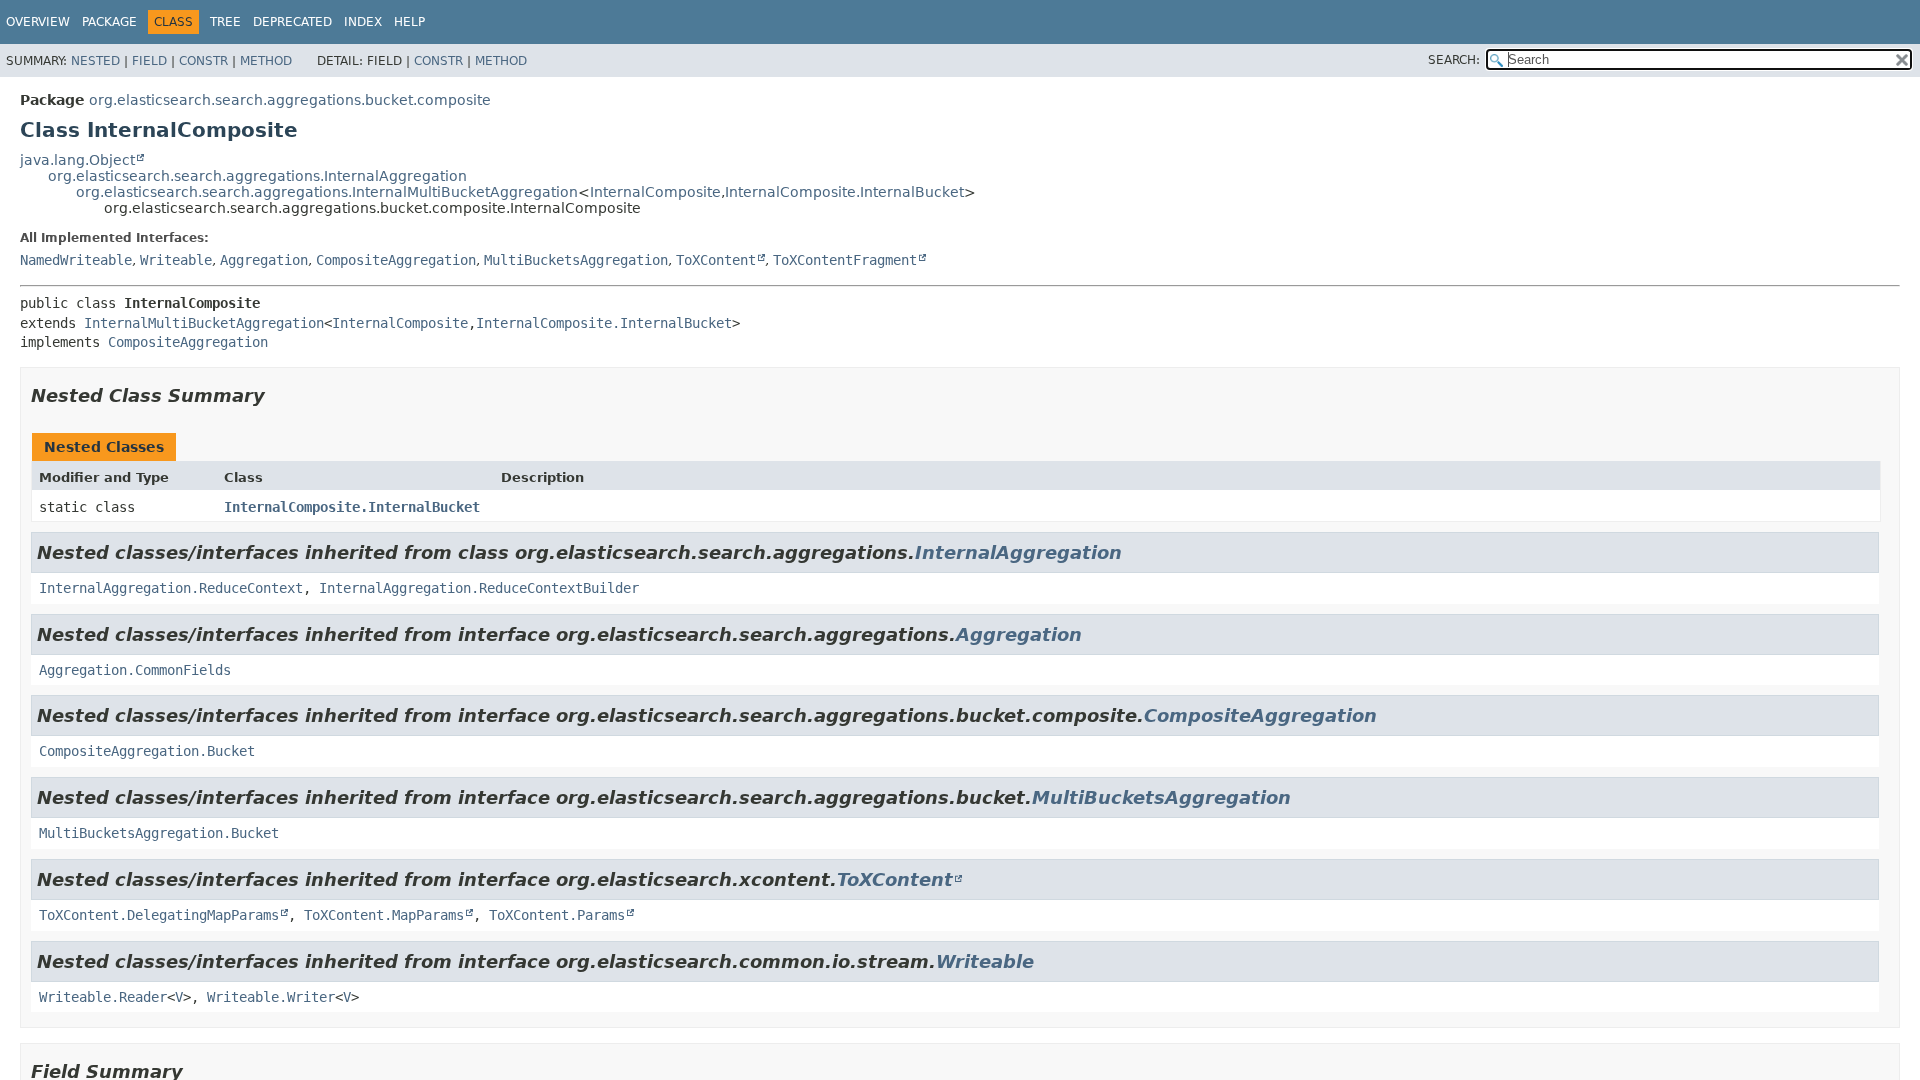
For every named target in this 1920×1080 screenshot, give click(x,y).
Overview (38, 22)
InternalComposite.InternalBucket (844, 192)
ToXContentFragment (845, 260)
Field (149, 61)
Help (409, 22)
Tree (225, 22)
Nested (95, 61)
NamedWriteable (76, 260)
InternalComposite (655, 192)
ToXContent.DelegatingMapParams (159, 915)
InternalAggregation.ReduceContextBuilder (479, 588)
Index (363, 22)
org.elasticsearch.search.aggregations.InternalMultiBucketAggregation (327, 192)
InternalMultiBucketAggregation (204, 323)
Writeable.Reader (103, 997)
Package (109, 22)
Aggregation (264, 260)
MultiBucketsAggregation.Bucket (159, 833)
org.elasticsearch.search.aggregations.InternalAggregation (257, 176)
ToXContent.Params (557, 915)
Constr (203, 61)
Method (266, 61)
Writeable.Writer (271, 997)
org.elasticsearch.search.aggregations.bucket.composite (290, 100)
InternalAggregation (1018, 552)
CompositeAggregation (396, 260)
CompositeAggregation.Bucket (147, 751)
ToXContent (716, 260)
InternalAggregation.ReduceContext (171, 588)
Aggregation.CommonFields (135, 670)
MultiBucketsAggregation (576, 260)
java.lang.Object (77, 160)
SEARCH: (1454, 60)
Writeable (176, 260)
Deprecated (292, 22)
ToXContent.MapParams (384, 915)
